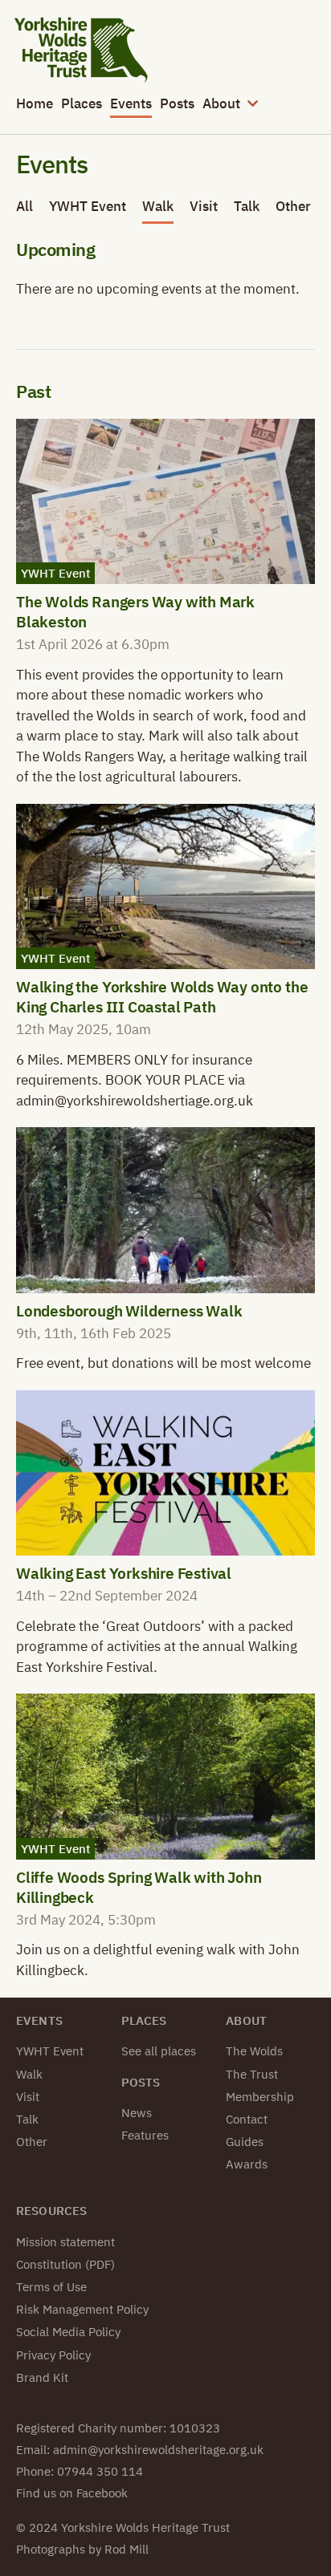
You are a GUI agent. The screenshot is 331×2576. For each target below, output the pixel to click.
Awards (247, 2164)
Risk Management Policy (82, 2309)
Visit (204, 206)
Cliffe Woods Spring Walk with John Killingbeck (139, 1887)
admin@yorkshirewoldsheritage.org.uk (158, 2450)
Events (131, 103)
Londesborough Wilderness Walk (129, 1310)
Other (293, 206)
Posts (177, 103)
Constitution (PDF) (65, 2264)
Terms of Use (51, 2287)
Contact (247, 2119)
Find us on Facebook (72, 2493)
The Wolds (254, 2051)
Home (35, 103)
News (137, 2113)
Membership (260, 2097)
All (25, 206)
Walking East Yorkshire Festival (124, 1573)
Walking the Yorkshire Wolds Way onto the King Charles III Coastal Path (162, 996)
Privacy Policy (53, 2355)
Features (145, 2135)
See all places (159, 2051)
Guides (245, 2142)
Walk (158, 206)
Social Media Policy (68, 2332)
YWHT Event (88, 206)
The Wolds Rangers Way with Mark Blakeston (135, 611)
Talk (247, 206)
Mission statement (65, 2242)
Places (82, 103)
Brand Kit (42, 2377)
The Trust (252, 2074)
